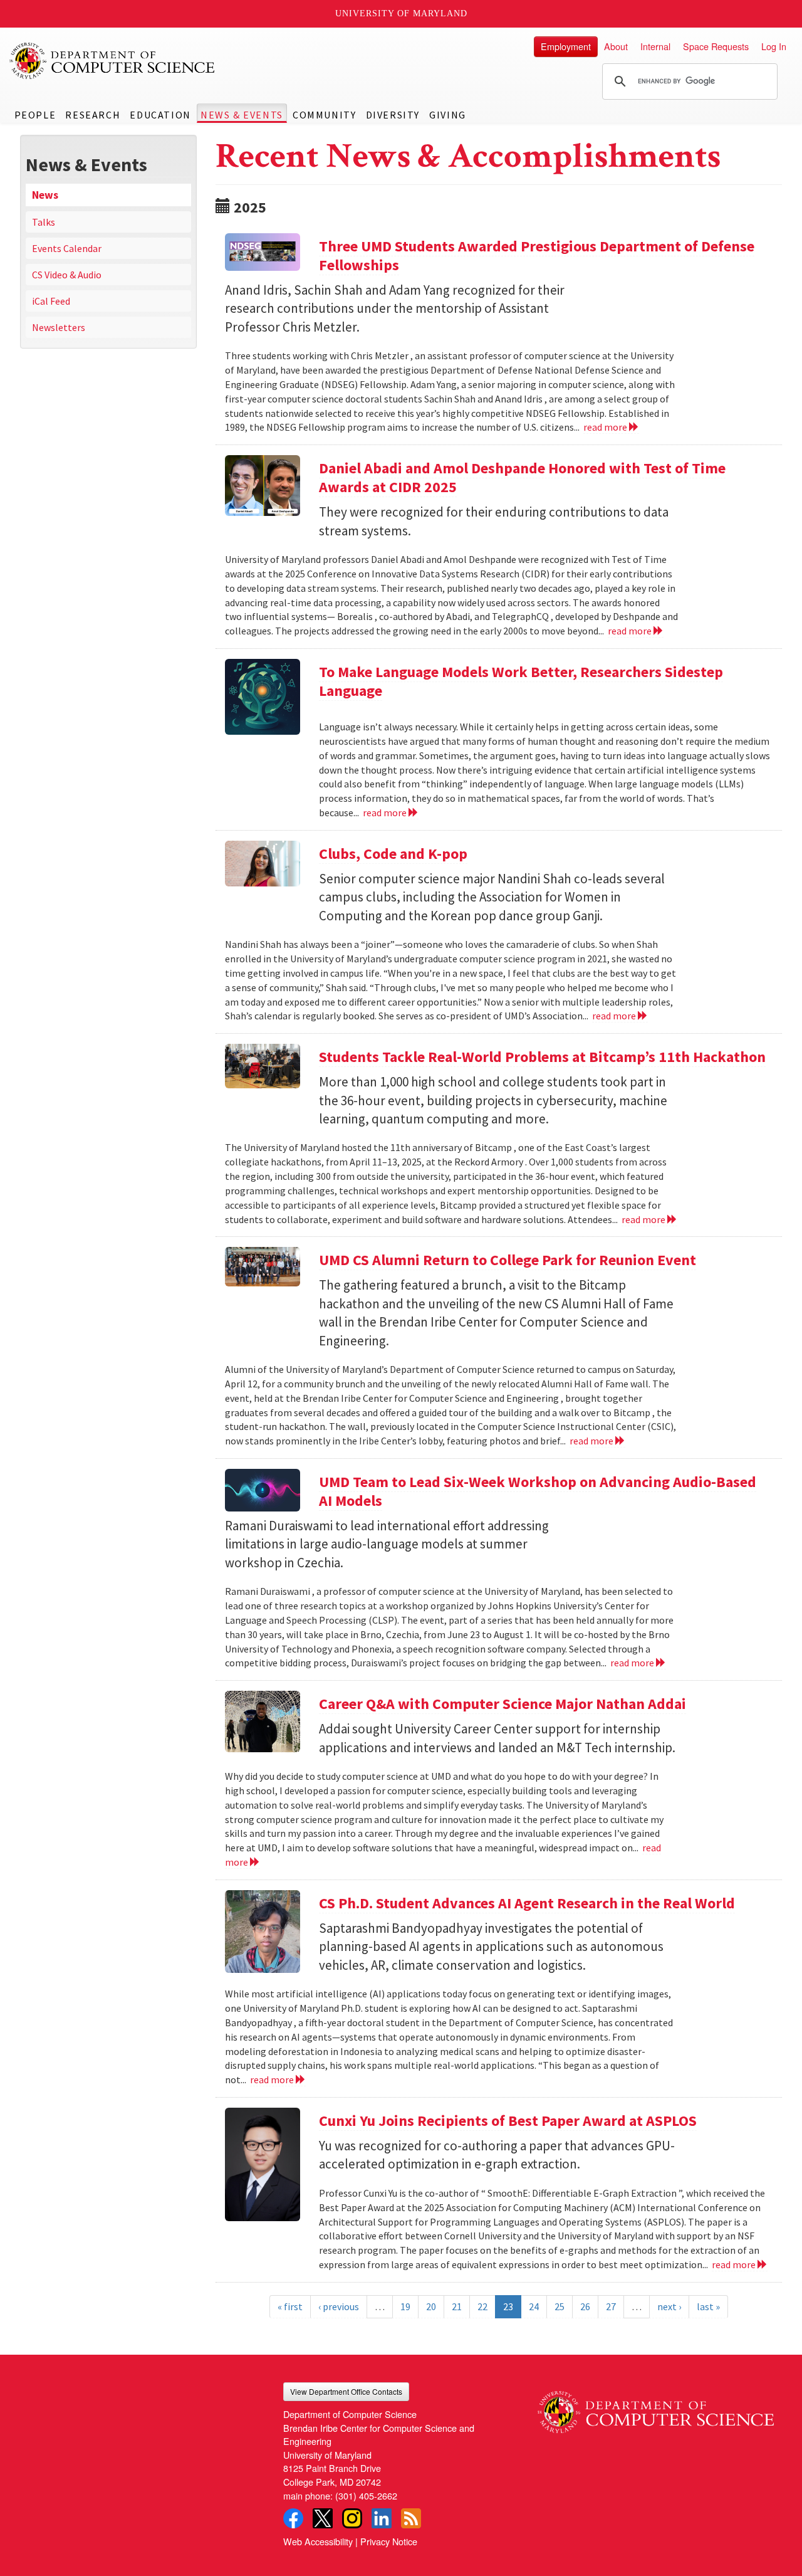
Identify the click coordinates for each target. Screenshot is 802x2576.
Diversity (393, 115)
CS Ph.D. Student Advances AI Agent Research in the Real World (527, 1903)
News (45, 195)
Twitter (323, 2518)
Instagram (352, 2518)
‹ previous (339, 2306)
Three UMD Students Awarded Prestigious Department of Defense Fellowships (537, 255)
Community (324, 115)
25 (560, 2306)
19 (405, 2306)
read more (606, 427)
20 (431, 2306)
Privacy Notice (389, 2541)
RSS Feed (411, 2518)
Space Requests (716, 46)
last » (708, 2306)
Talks (44, 222)
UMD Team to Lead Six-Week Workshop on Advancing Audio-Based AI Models (538, 1491)
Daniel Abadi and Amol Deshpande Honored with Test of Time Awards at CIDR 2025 (522, 477)
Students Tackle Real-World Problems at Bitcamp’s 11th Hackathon (542, 1057)
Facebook (293, 2518)
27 (611, 2306)
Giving (448, 115)
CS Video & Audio (67, 275)
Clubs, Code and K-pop (393, 854)
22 (482, 2306)
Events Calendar (67, 248)
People (35, 115)
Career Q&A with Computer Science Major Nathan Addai (503, 1704)
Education (160, 115)
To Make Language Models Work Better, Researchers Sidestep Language (521, 681)
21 (457, 2306)
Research (93, 115)
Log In (774, 46)
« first (290, 2306)
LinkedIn (382, 2518)
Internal (655, 46)
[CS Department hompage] (656, 2408)
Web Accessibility (318, 2541)
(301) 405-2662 (366, 2495)
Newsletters (59, 327)
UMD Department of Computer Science (113, 61)
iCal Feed (51, 301)
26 (585, 2306)
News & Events (242, 115)
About (616, 46)
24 (534, 2306)
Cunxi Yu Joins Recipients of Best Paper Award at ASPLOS (508, 2121)
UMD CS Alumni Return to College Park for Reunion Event (508, 1260)
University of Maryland (401, 13)
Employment (566, 46)
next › (669, 2306)
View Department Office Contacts (346, 2391)
